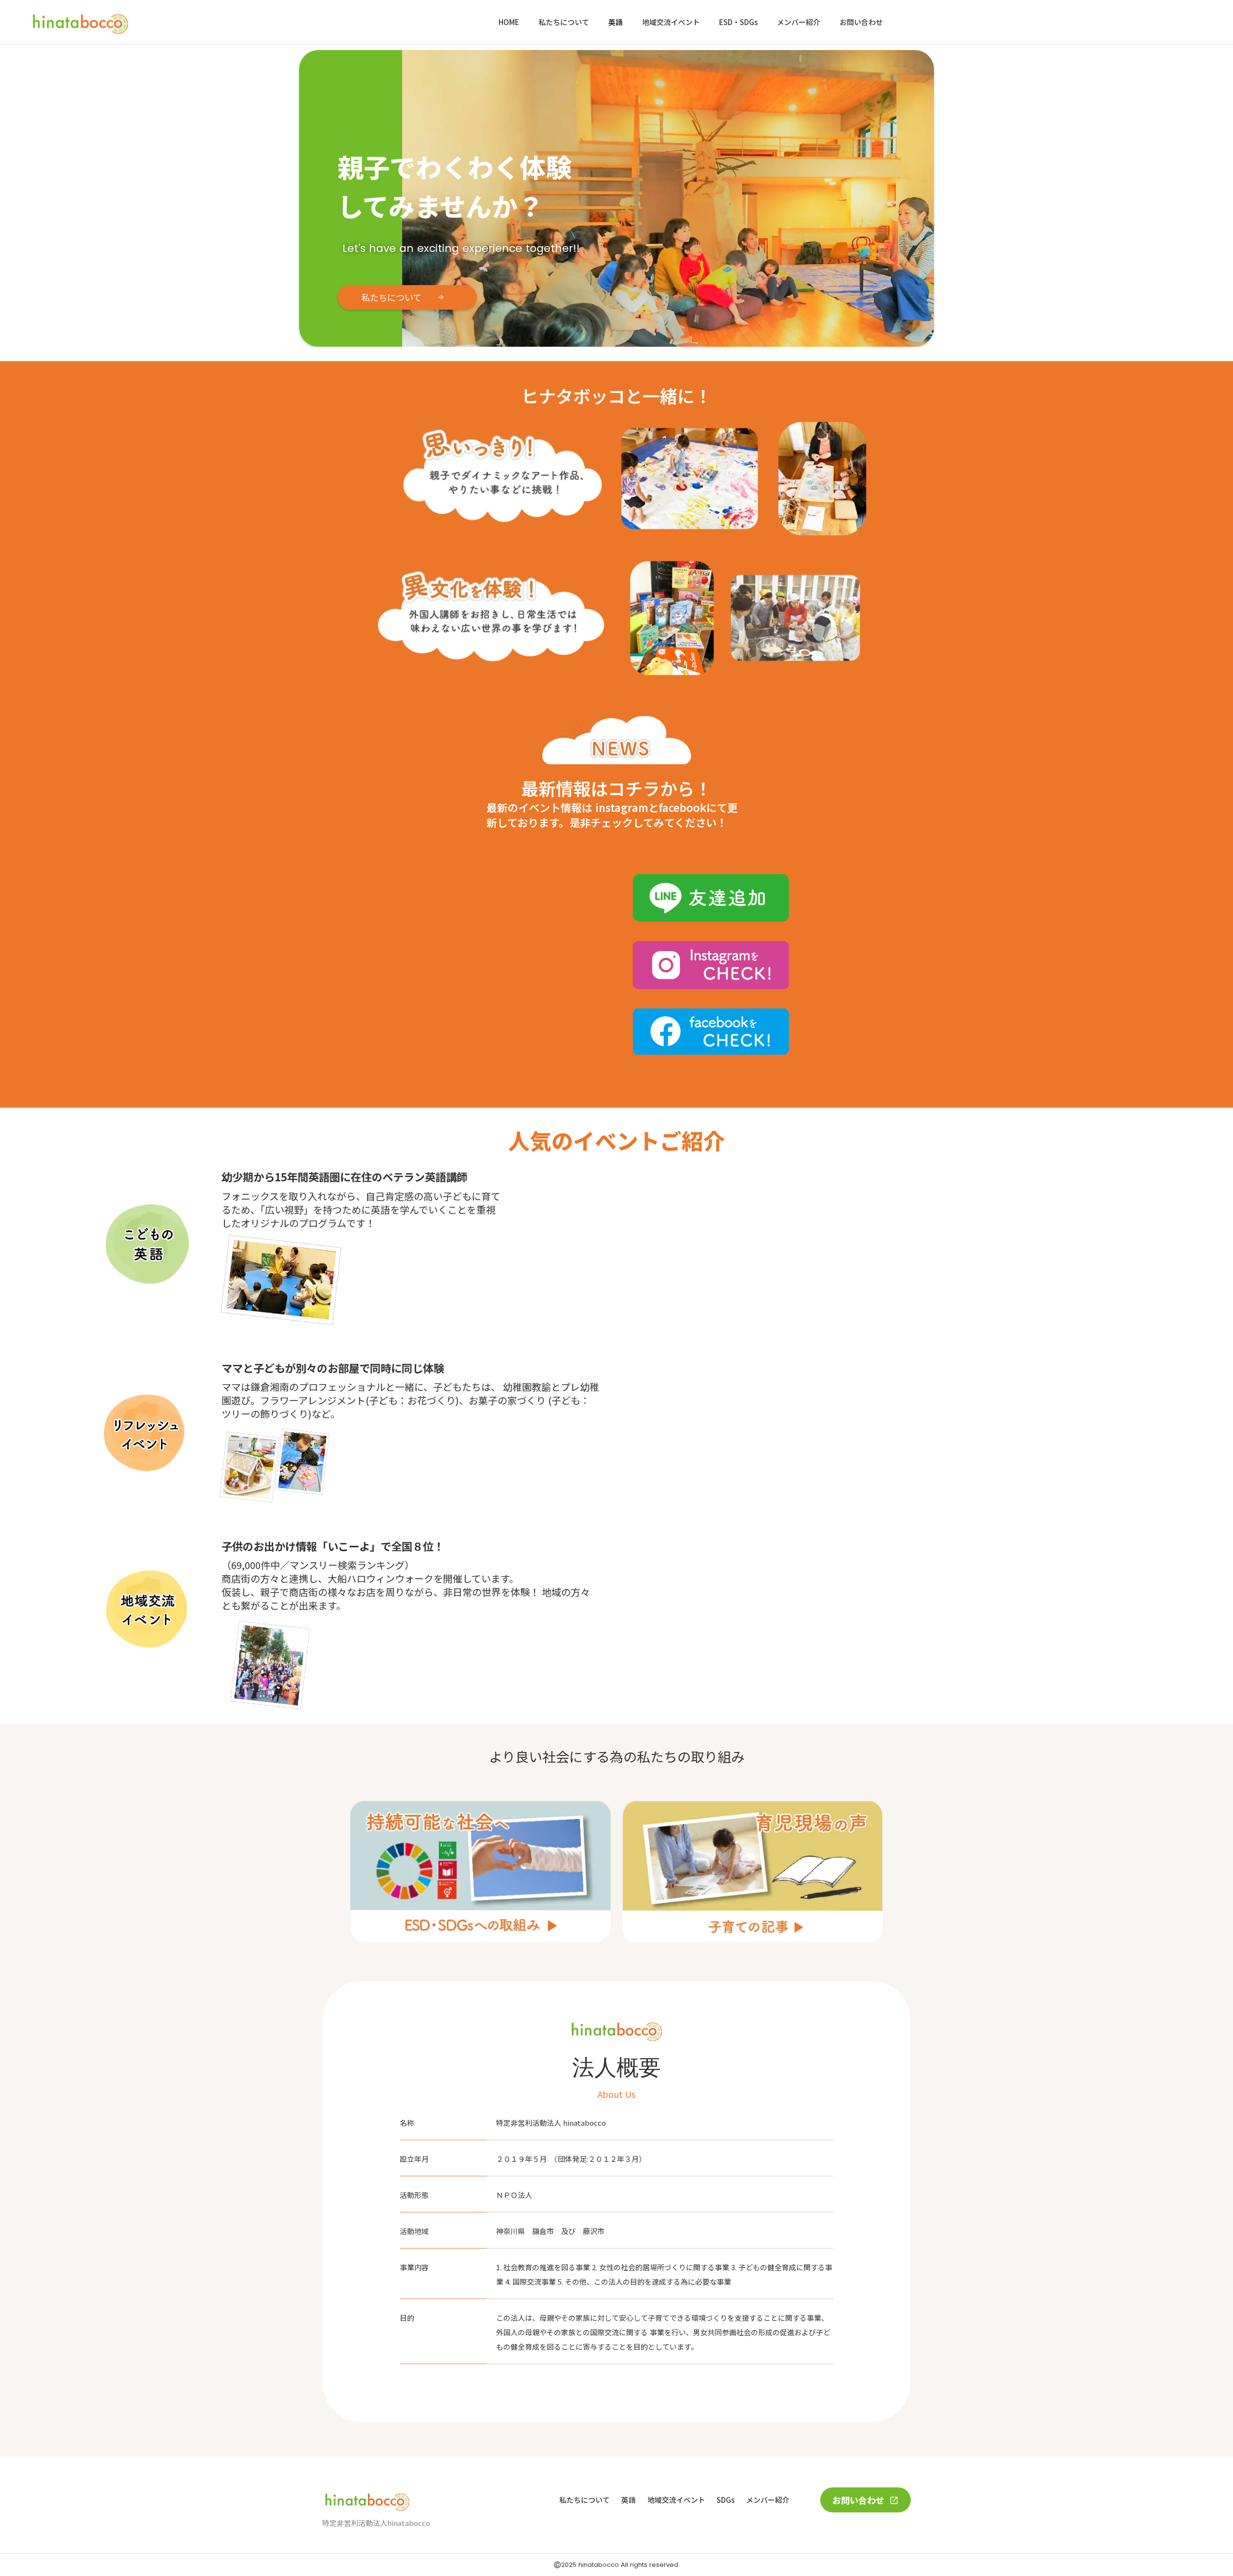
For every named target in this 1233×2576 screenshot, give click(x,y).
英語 (616, 22)
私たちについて (564, 22)
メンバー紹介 (799, 22)
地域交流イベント (671, 22)
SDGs (726, 2500)
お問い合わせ (861, 22)
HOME (509, 22)
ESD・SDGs (738, 22)
